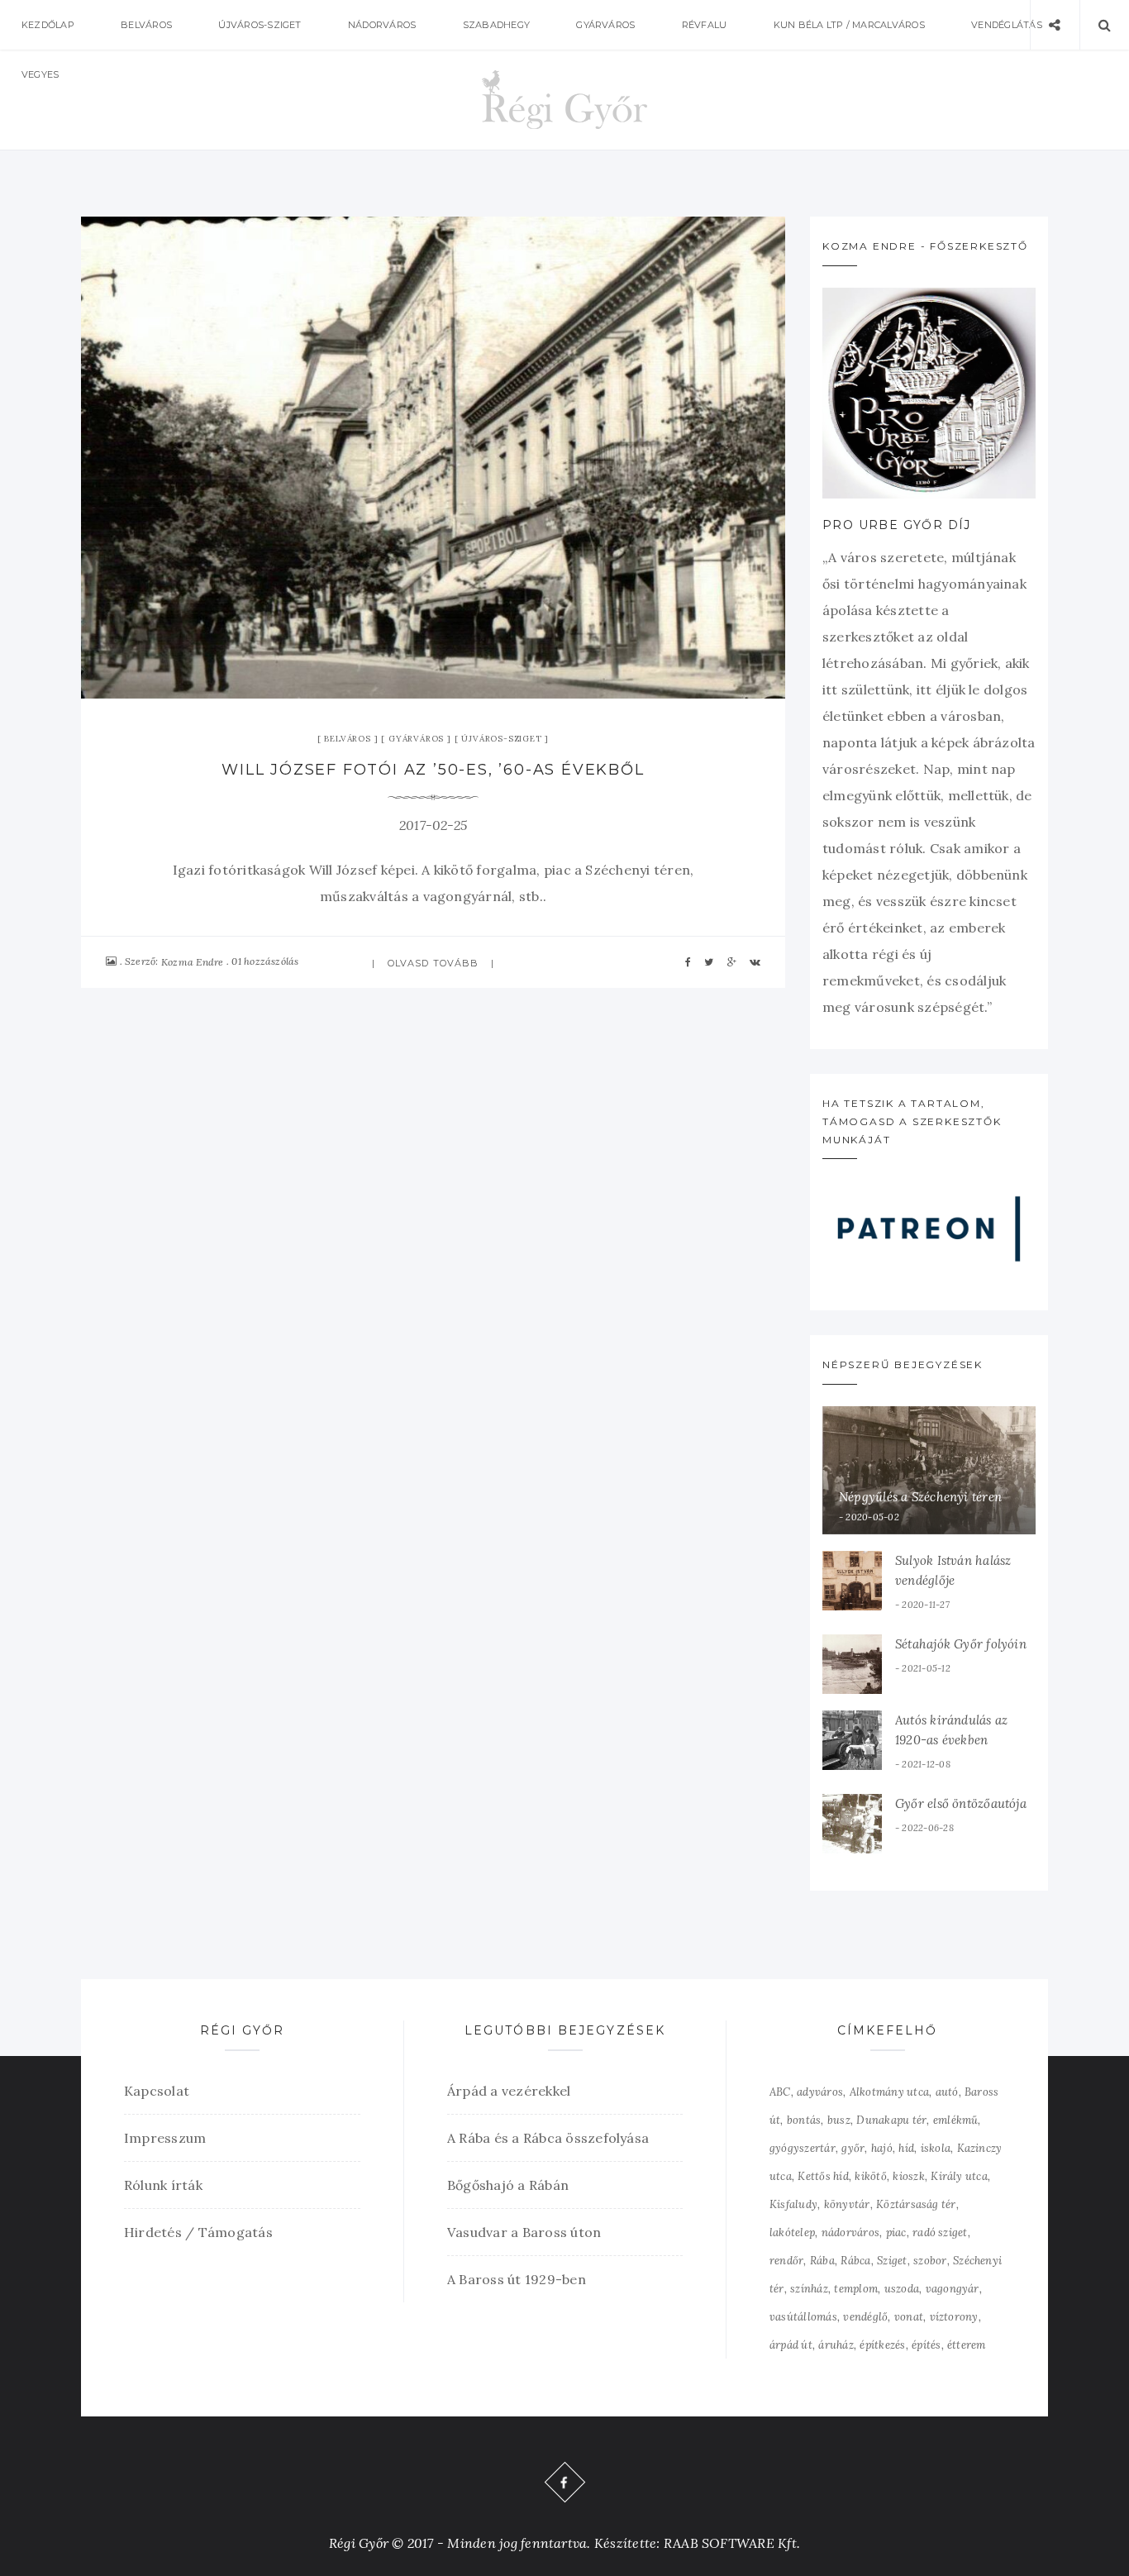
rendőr (786, 2261)
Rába (822, 2261)
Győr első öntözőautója (961, 1803)
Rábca (855, 2261)
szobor (930, 2261)
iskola (936, 2148)
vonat (909, 2317)
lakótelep (792, 2233)
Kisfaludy (793, 2204)
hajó (882, 2148)
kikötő (870, 2176)
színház (809, 2289)
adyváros (820, 2092)
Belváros (146, 25)
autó (947, 2092)
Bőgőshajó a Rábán (508, 2185)
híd (906, 2148)
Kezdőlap (48, 25)
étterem (967, 2345)
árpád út (791, 2345)
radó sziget (940, 2233)
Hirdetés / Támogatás (198, 2232)
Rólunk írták (163, 2185)
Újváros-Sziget (260, 25)
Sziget (892, 2261)
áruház (836, 2345)
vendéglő (865, 2317)
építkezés (882, 2345)
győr (853, 2148)
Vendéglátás (1007, 25)
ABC (780, 2092)
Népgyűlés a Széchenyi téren (920, 1497)
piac (896, 2233)
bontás (804, 2120)
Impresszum (165, 2138)
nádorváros (850, 2233)
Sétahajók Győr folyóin (961, 1644)
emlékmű (956, 2120)
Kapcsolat (157, 2091)
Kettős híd (823, 2176)
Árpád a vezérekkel (509, 2091)
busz (839, 2120)
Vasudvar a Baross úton (524, 2232)
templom (856, 2289)
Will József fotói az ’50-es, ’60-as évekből (433, 770)
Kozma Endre (193, 962)
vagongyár (953, 2289)
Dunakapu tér (891, 2120)
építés (926, 2345)
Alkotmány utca (889, 2092)
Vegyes (40, 74)
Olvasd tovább (433, 963)
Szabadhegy (496, 25)
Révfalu (705, 25)
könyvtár (847, 2204)
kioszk (908, 2176)
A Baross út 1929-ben (517, 2279)
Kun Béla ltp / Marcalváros (849, 25)
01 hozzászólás (265, 961)
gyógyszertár (803, 2148)
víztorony (954, 2317)
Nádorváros (382, 25)
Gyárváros (605, 25)
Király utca (959, 2176)
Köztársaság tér (916, 2204)
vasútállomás (803, 2317)
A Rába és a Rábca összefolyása (548, 2138)
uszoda (902, 2289)
